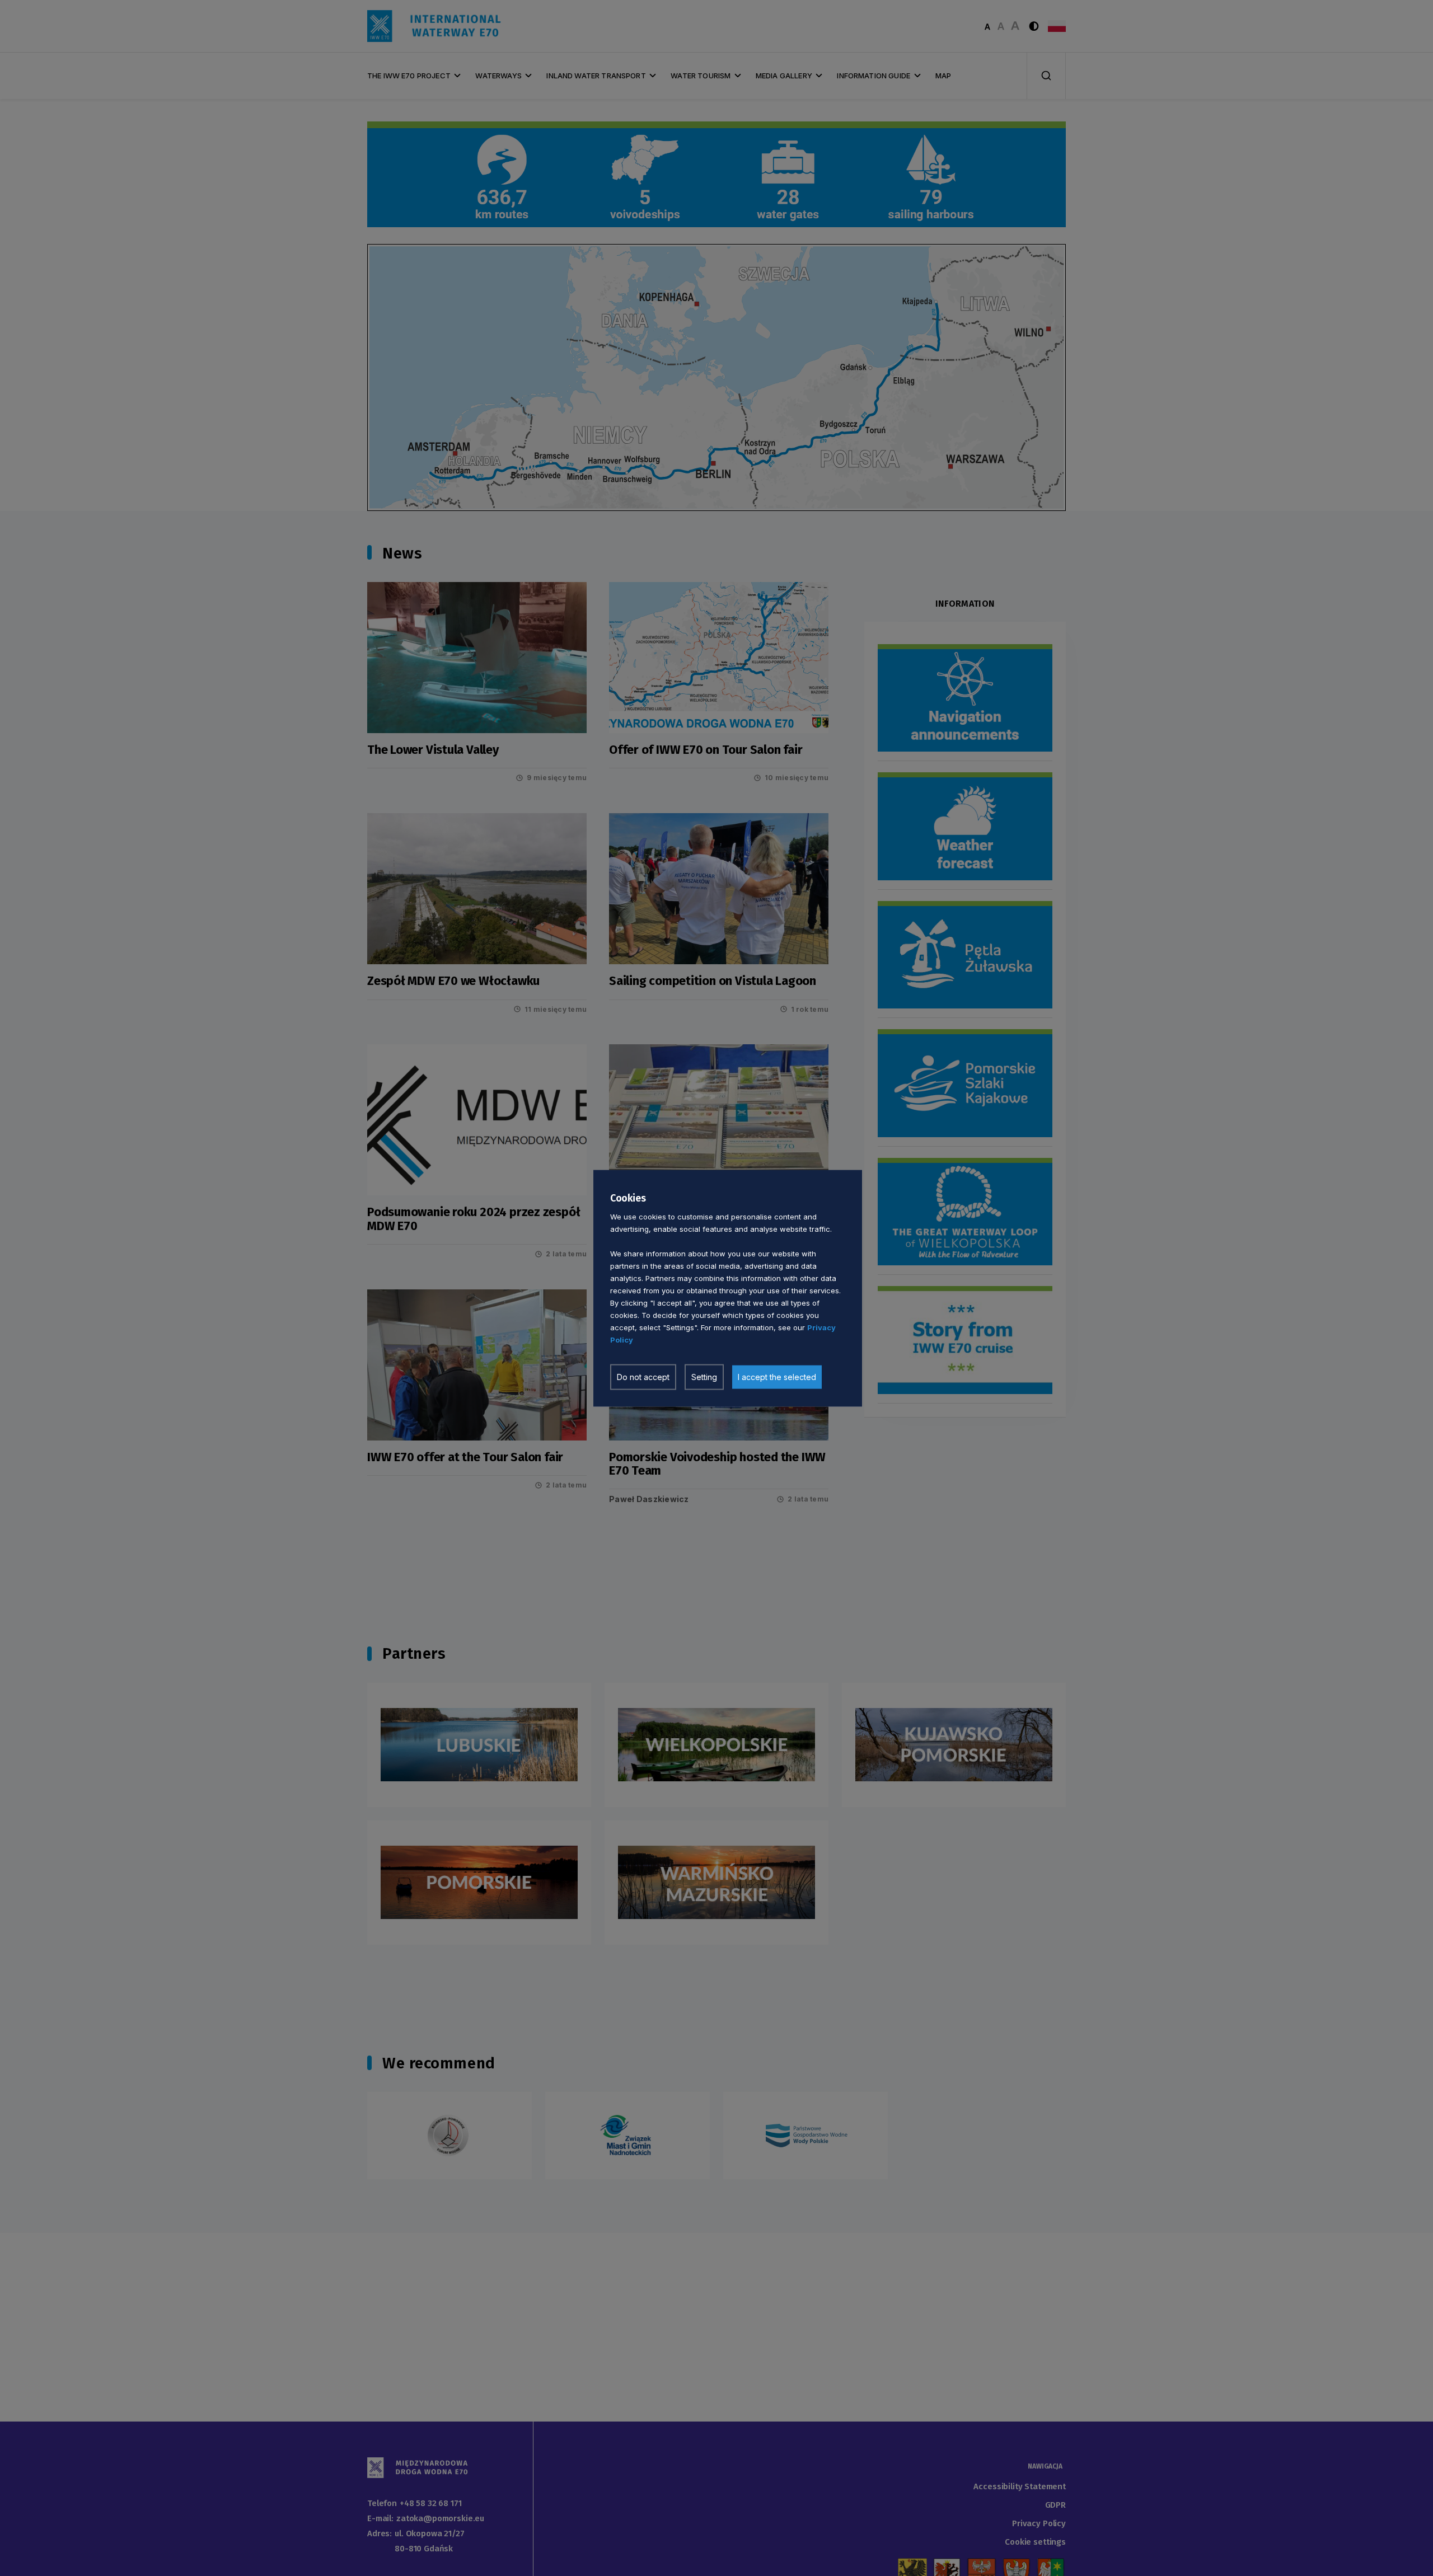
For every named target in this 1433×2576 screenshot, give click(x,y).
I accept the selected (777, 1376)
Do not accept (643, 1376)
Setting (704, 1376)
